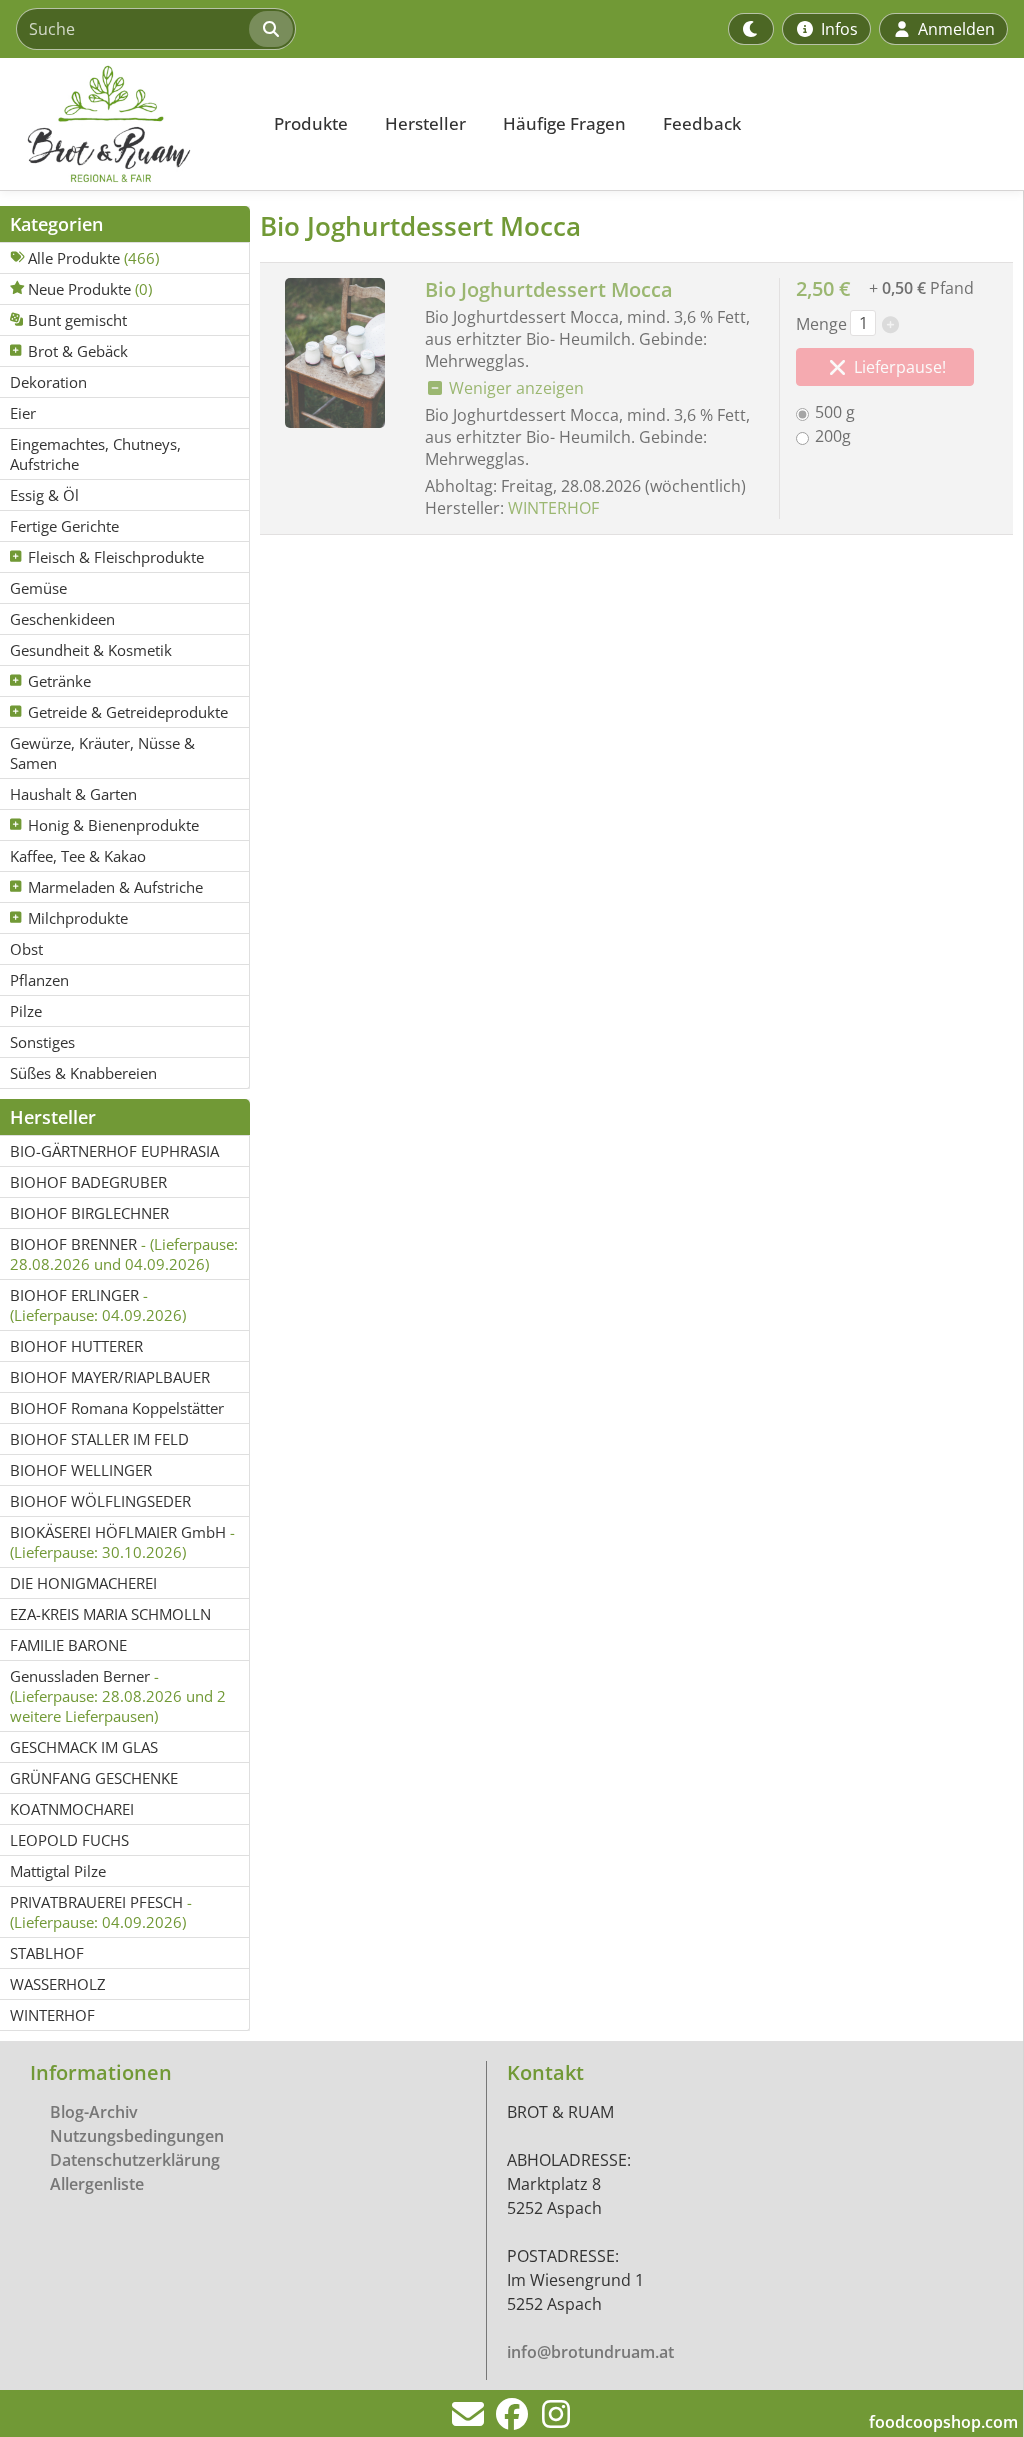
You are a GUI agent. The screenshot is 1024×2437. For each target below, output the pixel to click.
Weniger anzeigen (514, 388)
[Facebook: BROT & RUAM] (512, 2420)
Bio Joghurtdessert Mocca (549, 289)
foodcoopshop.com (943, 2422)
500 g (835, 412)
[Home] (126, 124)
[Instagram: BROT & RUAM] (556, 2420)
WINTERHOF (553, 508)
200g (833, 436)
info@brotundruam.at (590, 2352)
